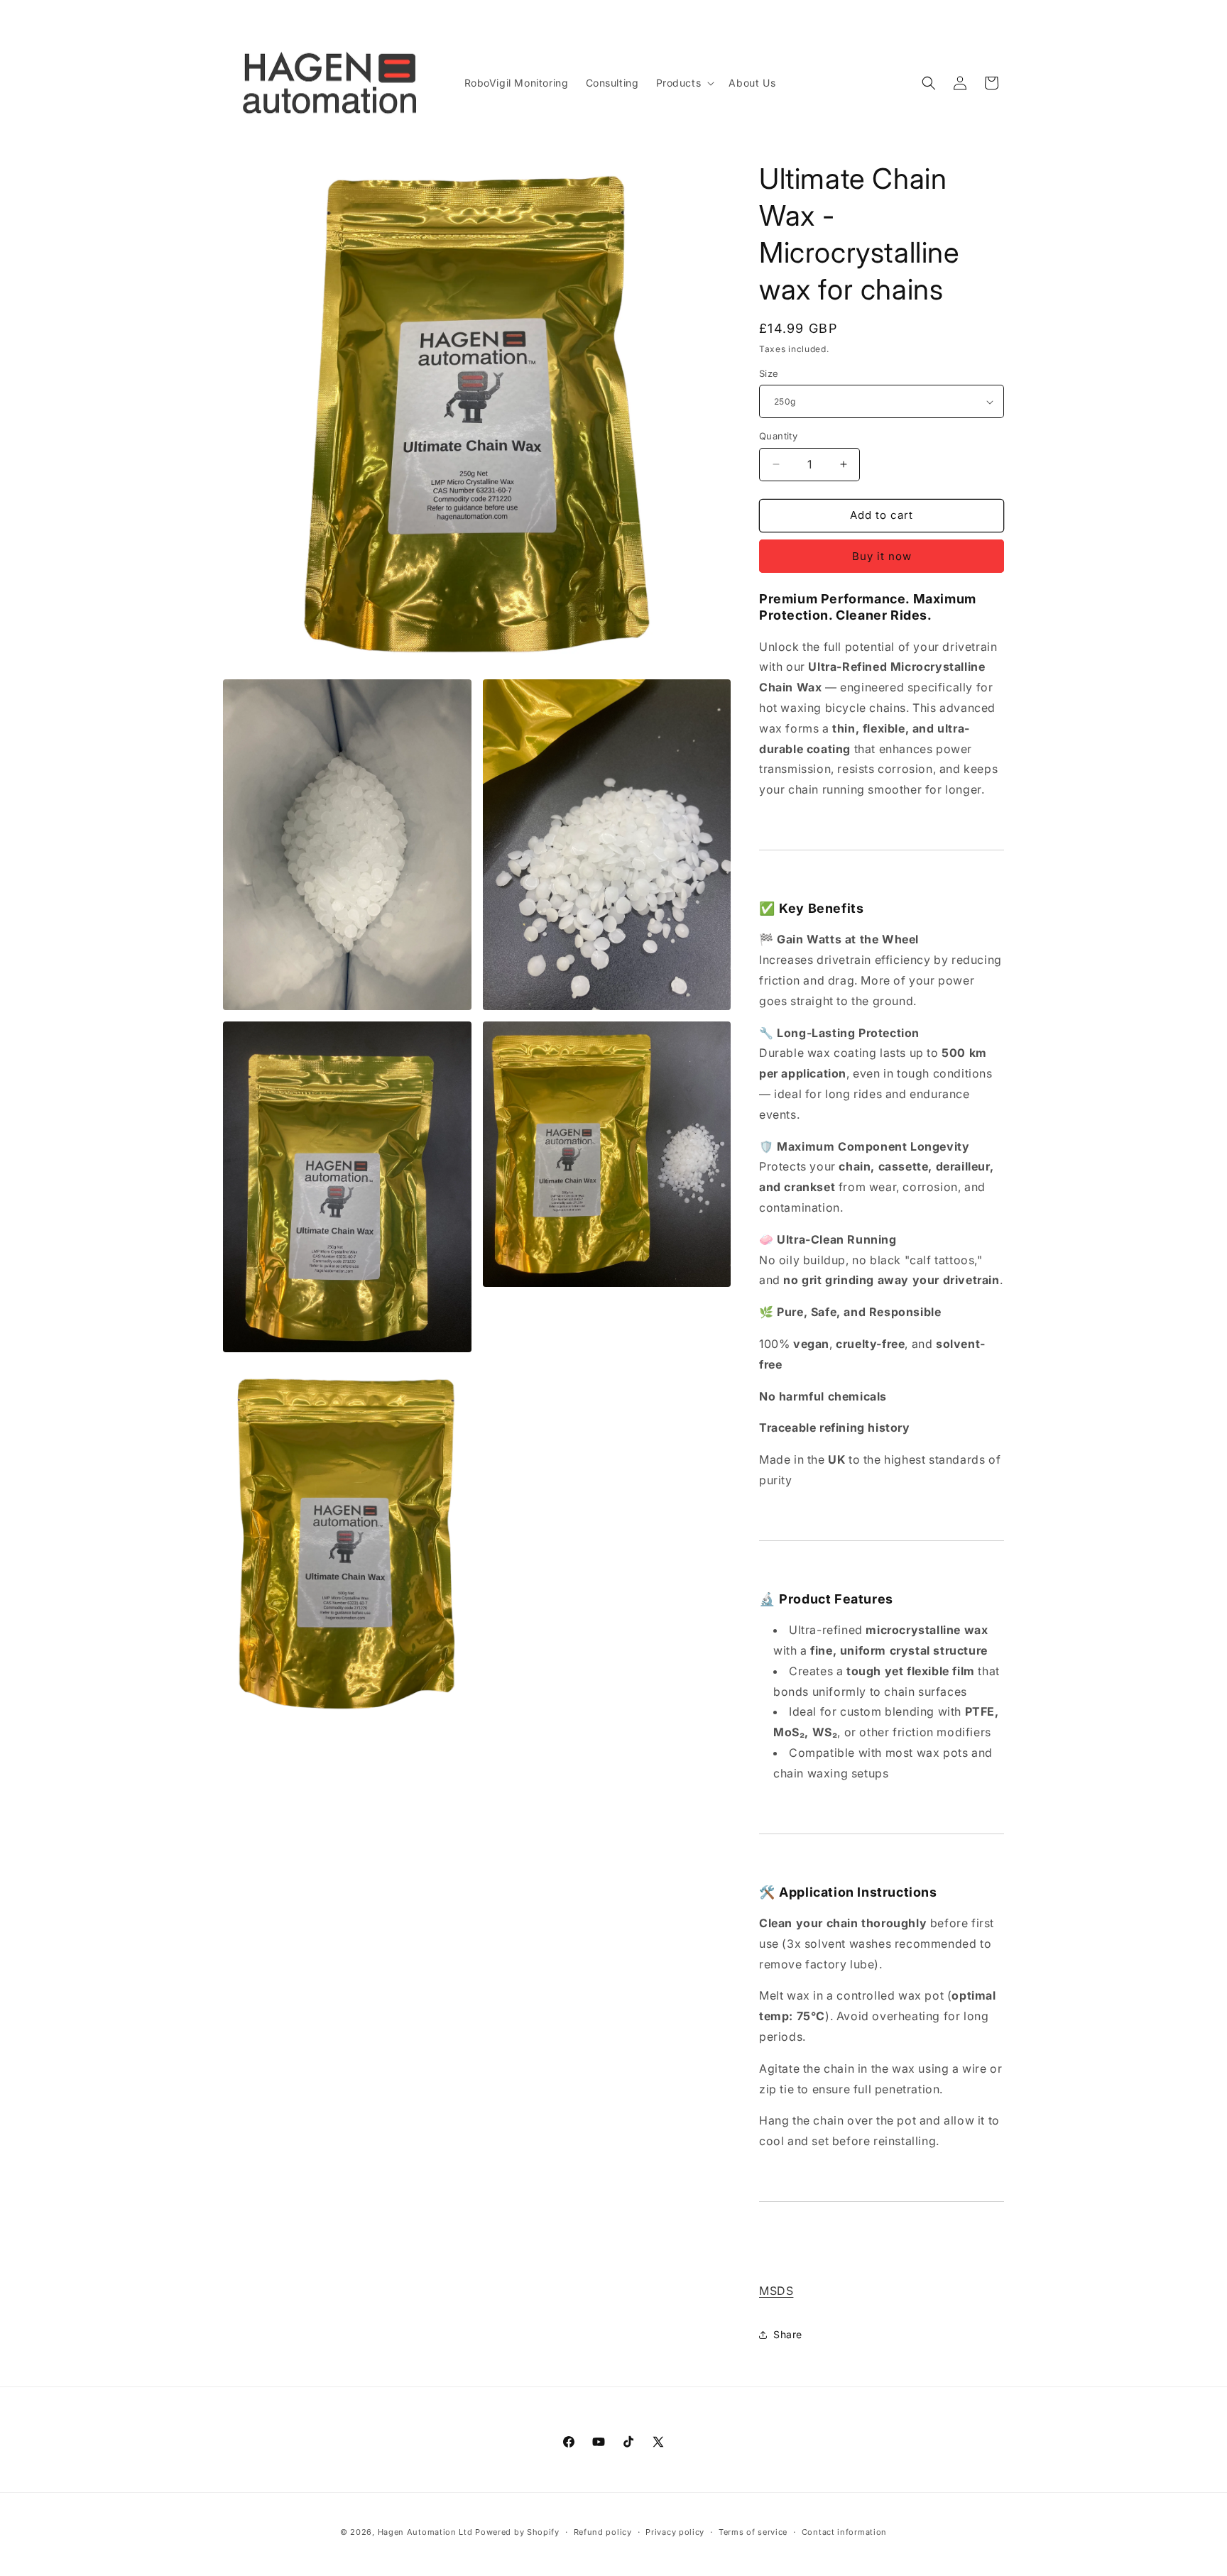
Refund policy (603, 2532)
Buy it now (882, 556)
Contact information (844, 2532)
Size (769, 373)
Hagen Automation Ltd (425, 2532)
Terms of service (753, 2532)
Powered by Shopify (517, 2532)
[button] (684, 83)
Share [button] (788, 2334)
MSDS (776, 2291)
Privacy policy (675, 2532)
